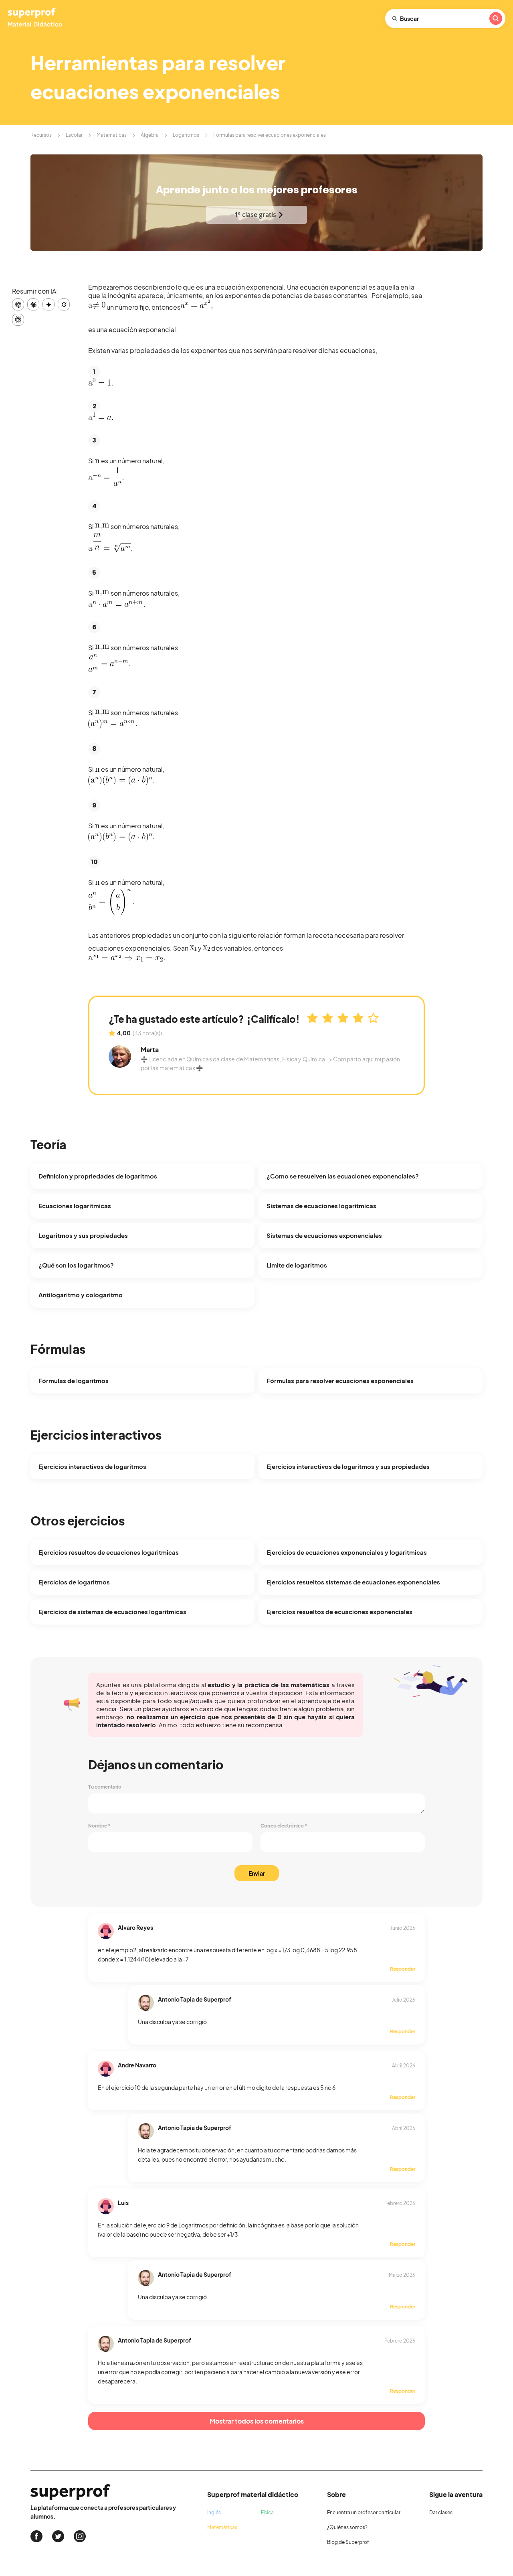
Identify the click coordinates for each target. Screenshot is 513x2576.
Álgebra (150, 135)
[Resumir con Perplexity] (18, 320)
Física (267, 2512)
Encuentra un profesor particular (364, 2512)
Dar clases (441, 2512)
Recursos (41, 135)
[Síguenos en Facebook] (36, 2536)
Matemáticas (112, 135)
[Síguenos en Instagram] (80, 2536)
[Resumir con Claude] (33, 304)
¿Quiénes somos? (347, 2527)
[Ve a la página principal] (36, 18)
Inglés (214, 2512)
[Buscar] (496, 18)
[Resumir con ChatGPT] (18, 304)
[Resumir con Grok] (64, 304)
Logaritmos (186, 135)
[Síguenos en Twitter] (58, 2536)
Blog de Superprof (348, 2542)
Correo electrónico (284, 1826)
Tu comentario (105, 1787)
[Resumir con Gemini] (48, 304)
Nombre (99, 1826)
